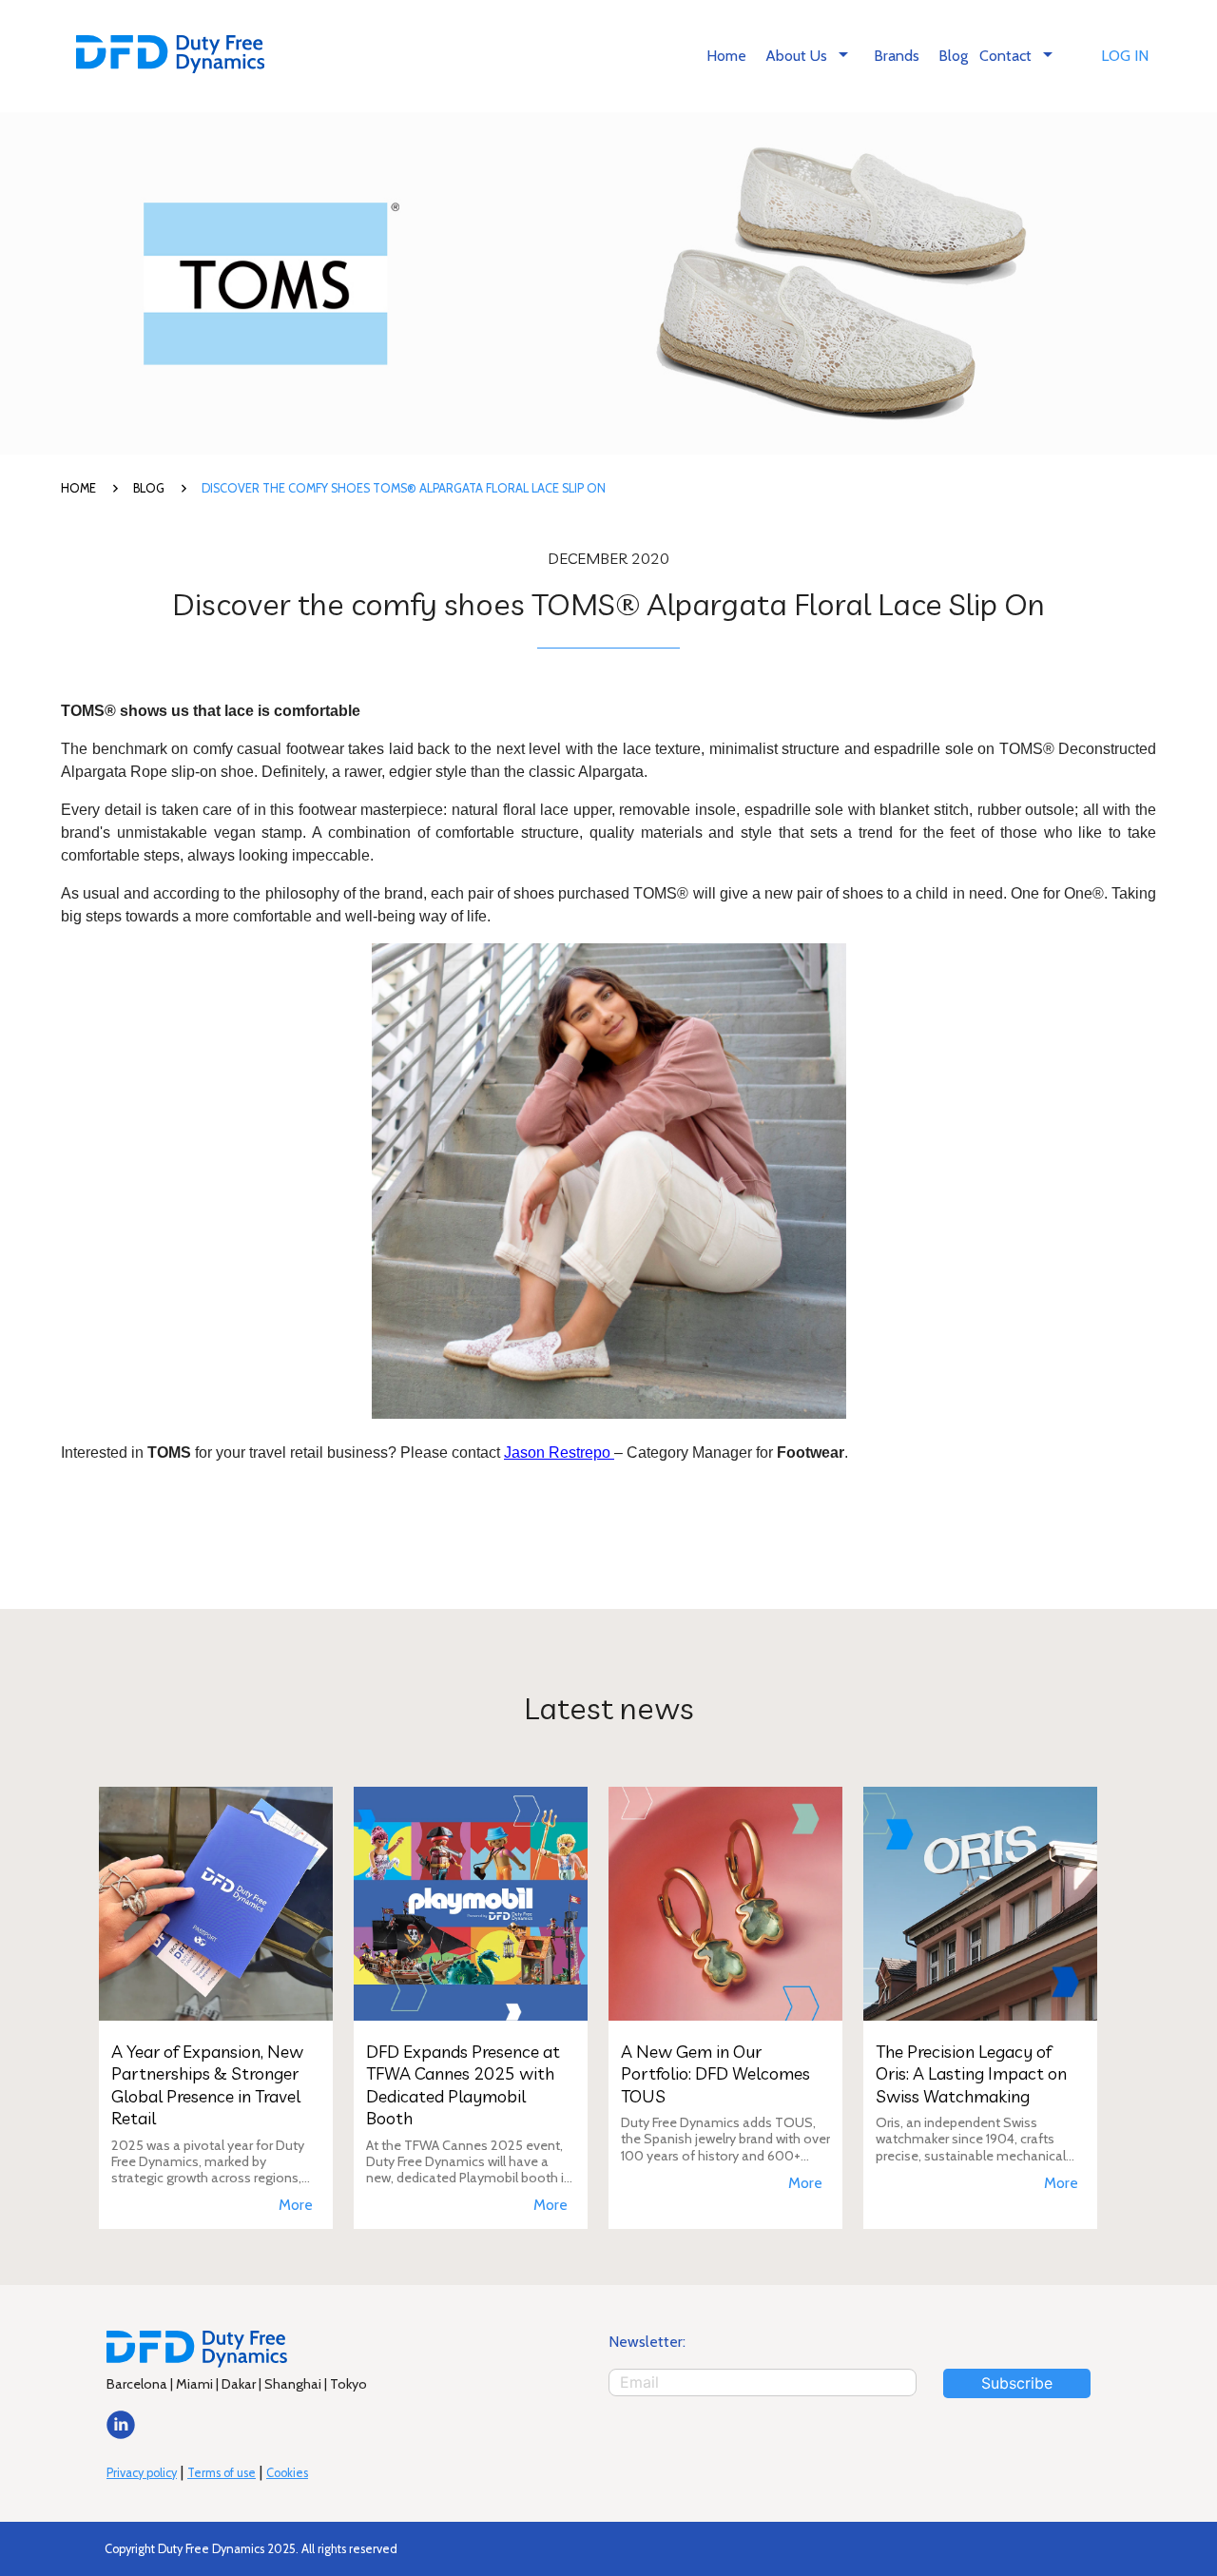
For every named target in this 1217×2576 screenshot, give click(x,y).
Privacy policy (142, 2473)
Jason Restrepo (559, 1453)
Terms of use (222, 2473)
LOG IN (1125, 56)
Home (726, 56)
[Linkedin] (121, 2434)
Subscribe (1017, 2383)
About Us (810, 54)
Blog (953, 56)
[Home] (170, 57)
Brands (897, 56)
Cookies (287, 2473)
